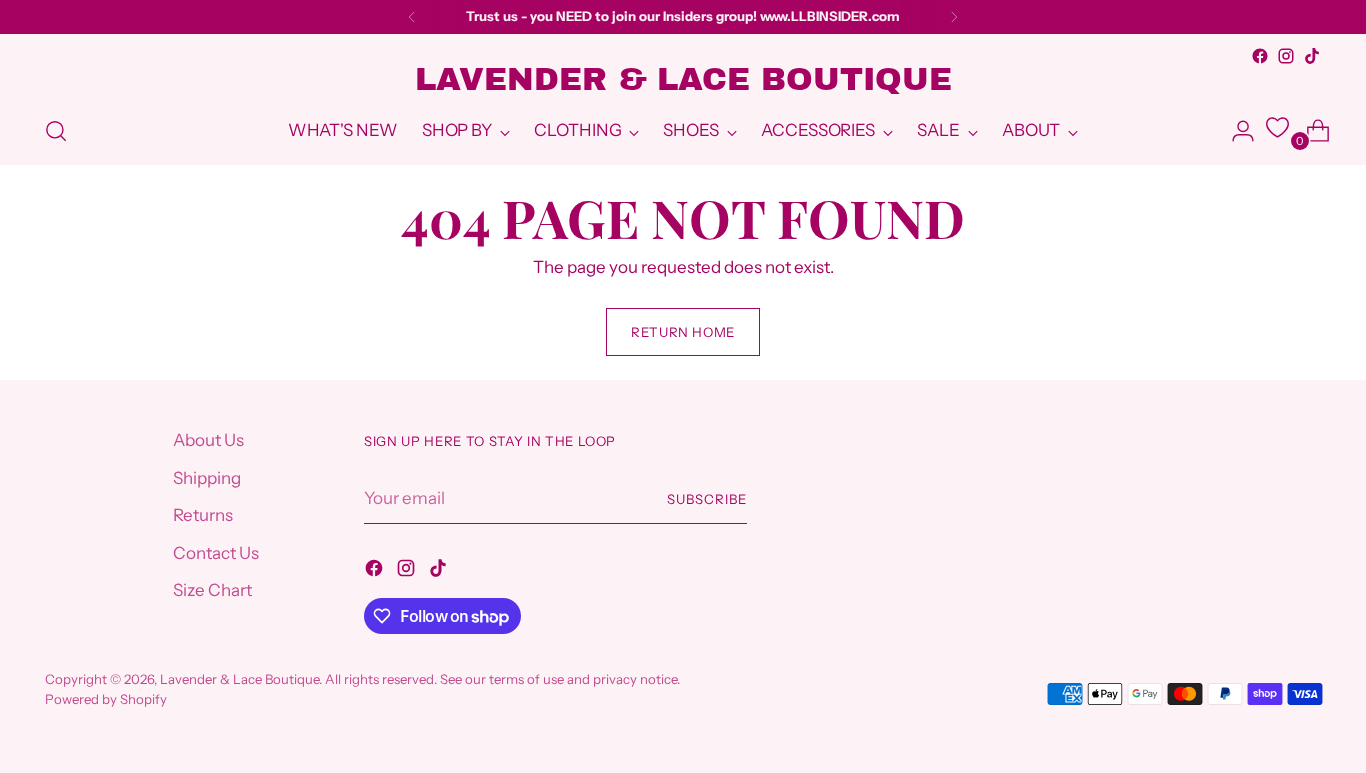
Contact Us (216, 553)
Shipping (207, 478)
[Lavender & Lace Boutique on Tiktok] (1312, 56)
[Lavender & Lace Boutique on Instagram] (1286, 56)
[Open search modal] (56, 131)
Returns (203, 515)
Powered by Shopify (106, 699)
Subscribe (707, 499)
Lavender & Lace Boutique (239, 679)
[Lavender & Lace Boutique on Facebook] (1260, 56)
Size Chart (212, 590)
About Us (208, 440)
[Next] (954, 17)
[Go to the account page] (1235, 131)
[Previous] (412, 17)
